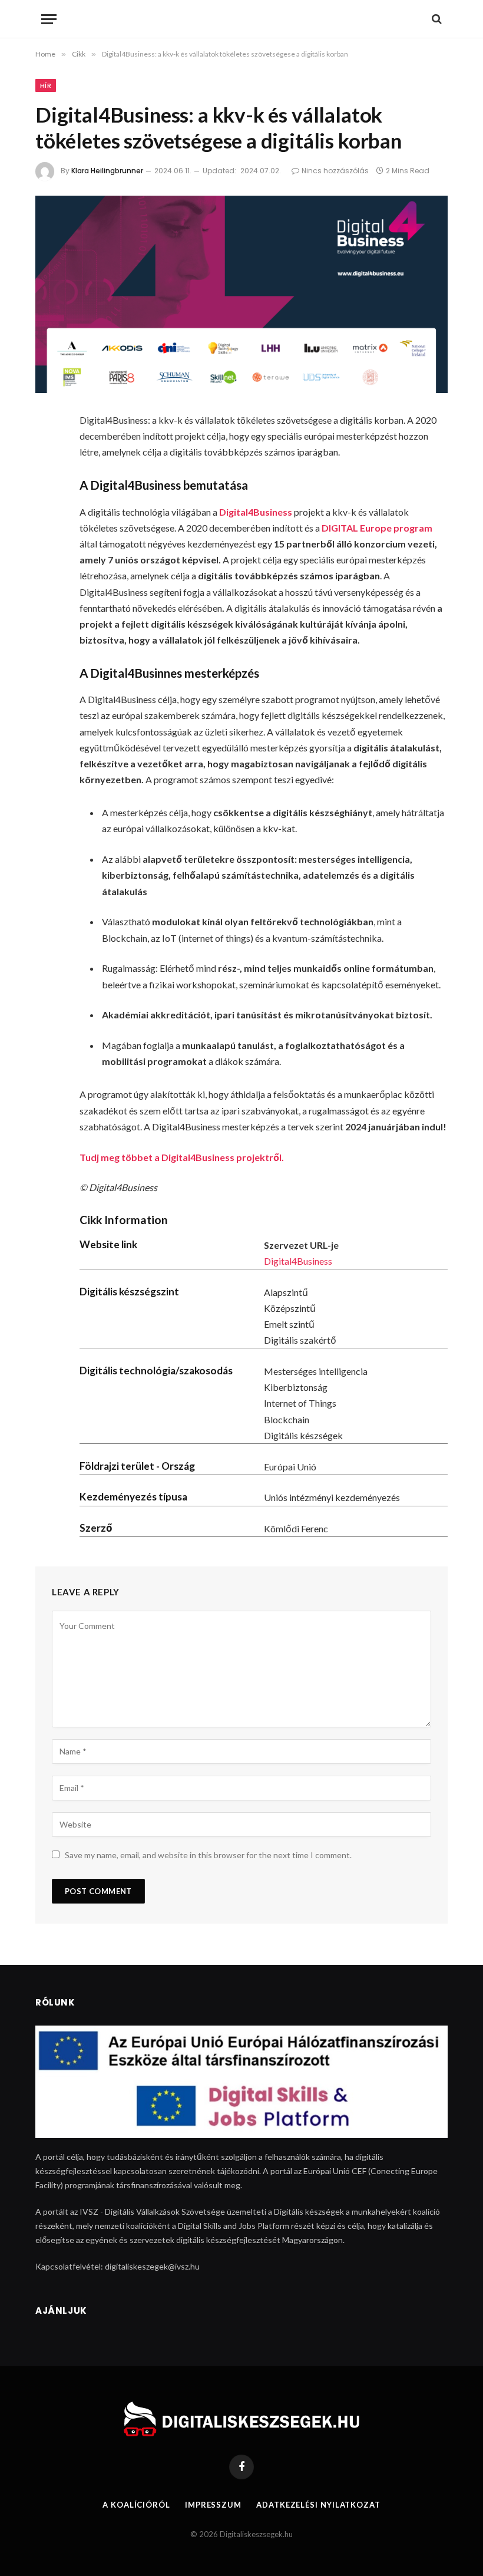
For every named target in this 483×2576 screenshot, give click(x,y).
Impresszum (213, 2505)
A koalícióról (136, 2505)
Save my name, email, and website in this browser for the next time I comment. (208, 1855)
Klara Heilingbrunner (107, 171)
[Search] (436, 19)
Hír (46, 85)
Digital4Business (298, 1261)
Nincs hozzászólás (335, 171)
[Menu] (49, 19)
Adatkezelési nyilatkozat (318, 2505)
